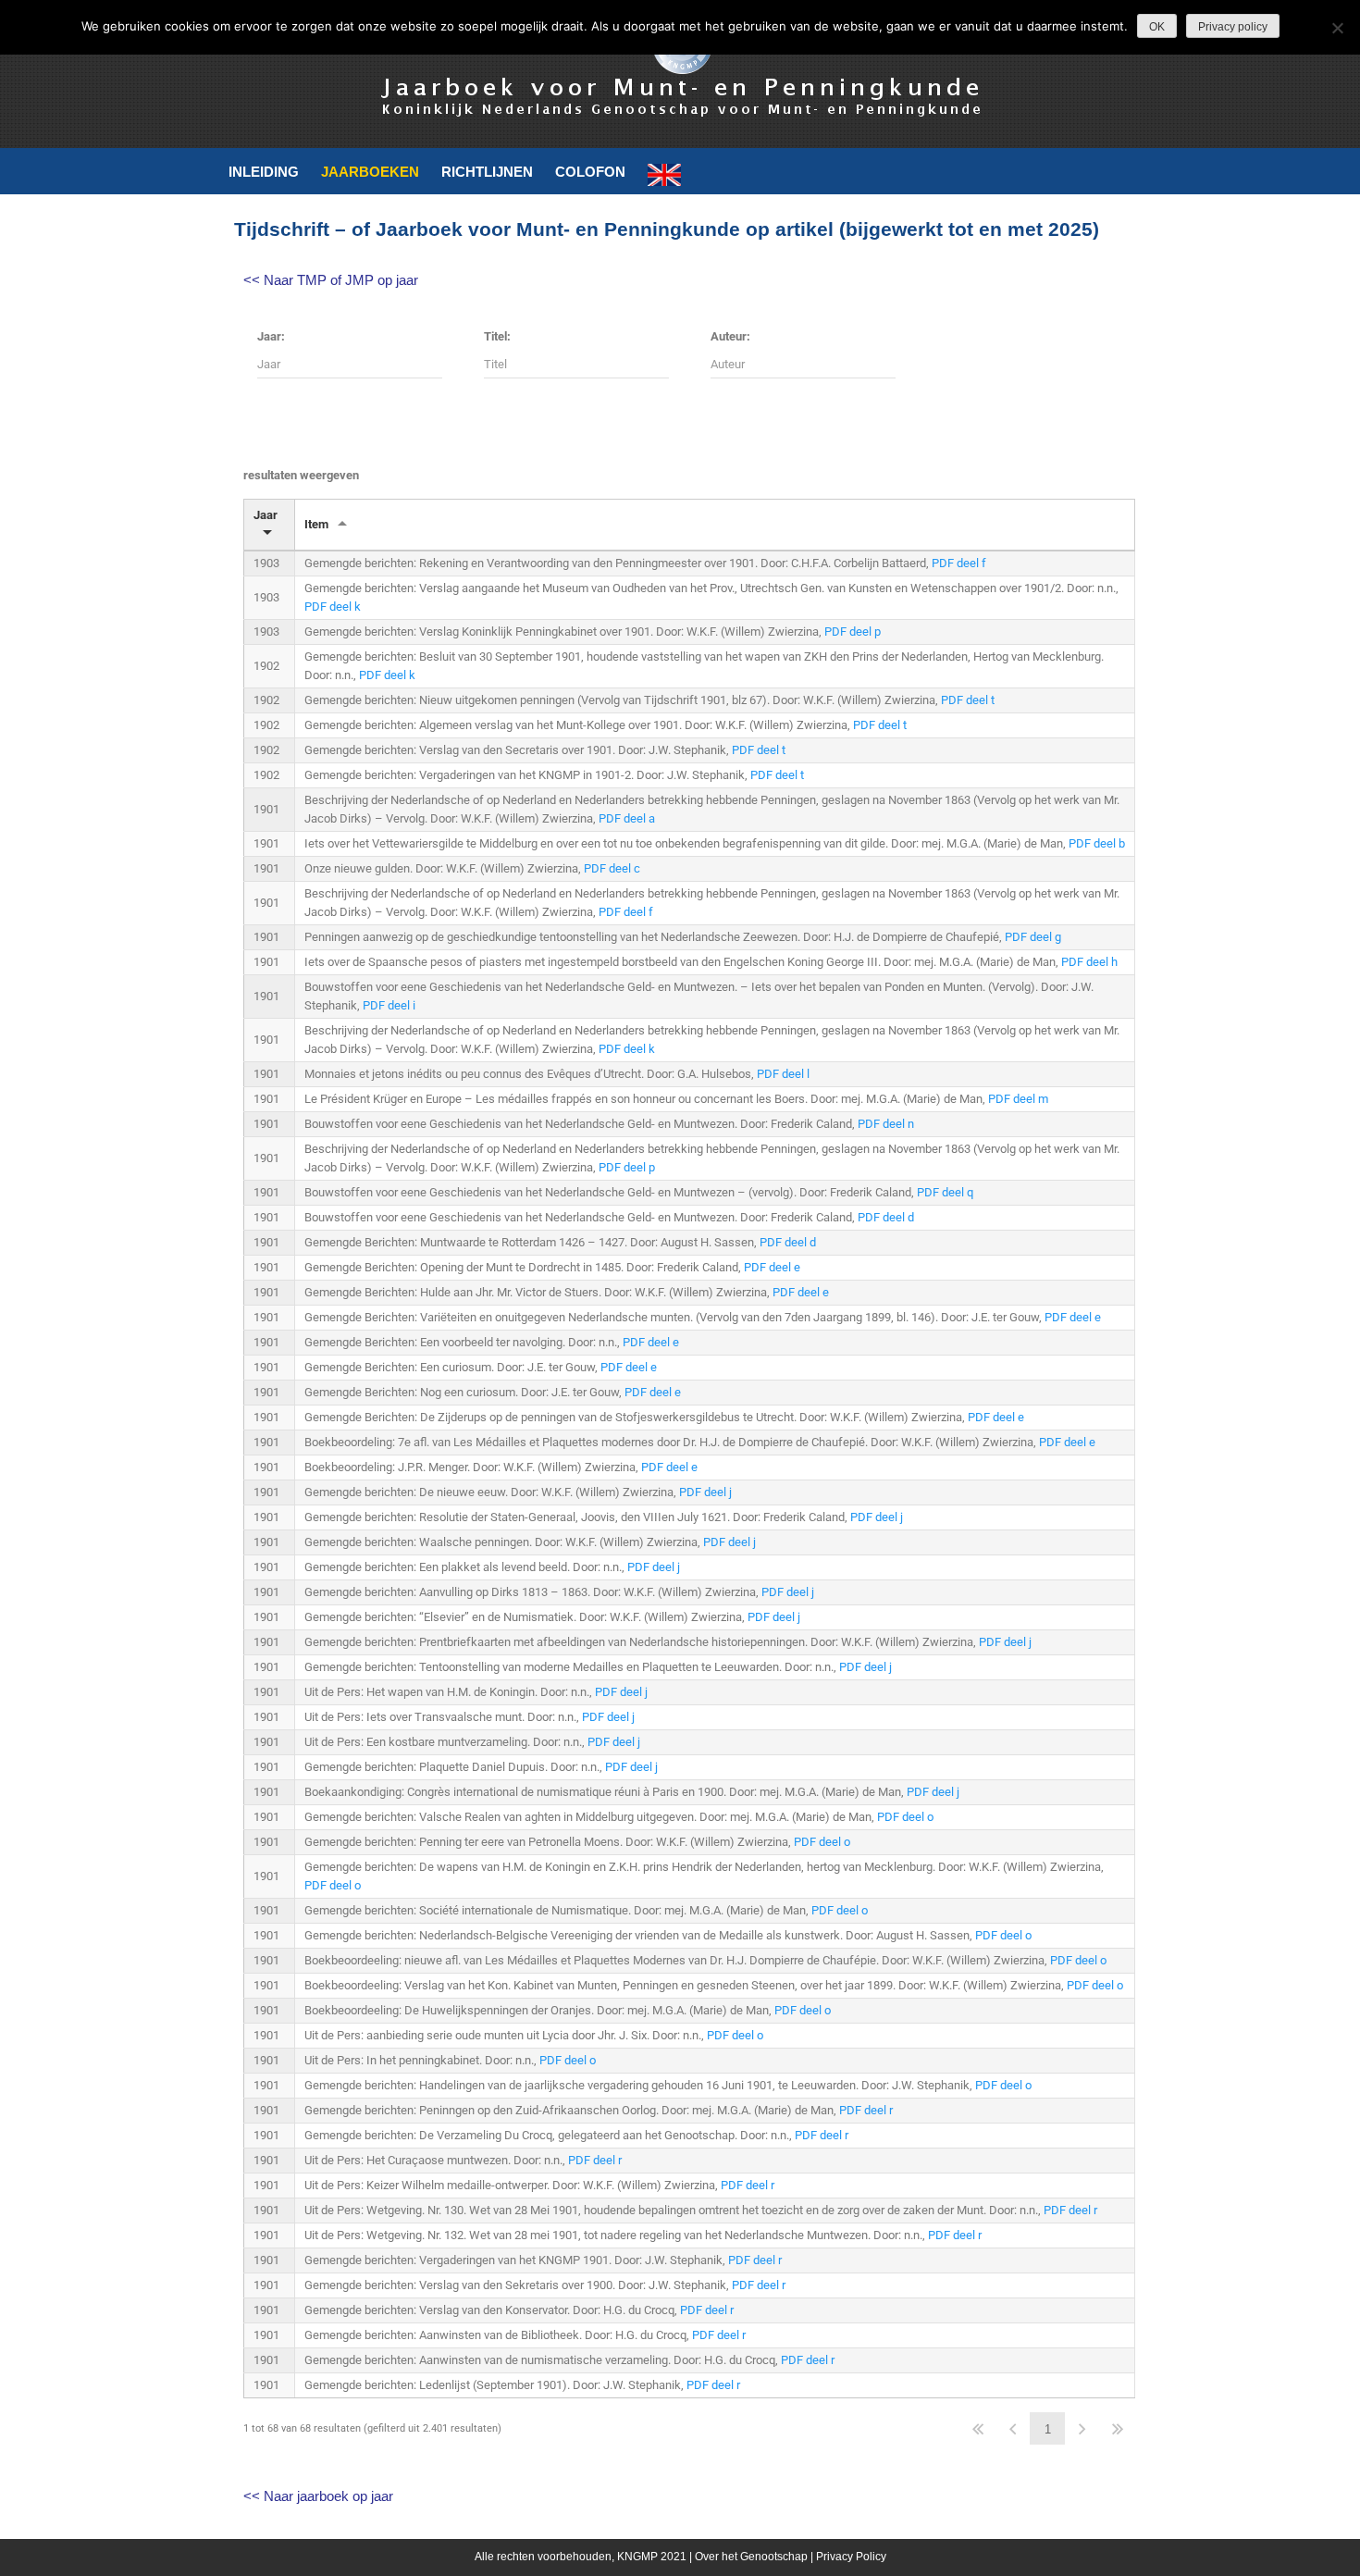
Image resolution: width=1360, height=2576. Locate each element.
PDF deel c (612, 868)
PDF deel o (905, 1817)
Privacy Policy (851, 2557)
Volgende (1082, 2428)
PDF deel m (1018, 1099)
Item (316, 524)
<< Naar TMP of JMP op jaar (331, 280)
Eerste (978, 2428)
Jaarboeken (370, 172)
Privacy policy (1233, 27)
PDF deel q (945, 1192)
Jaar (266, 515)
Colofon (590, 172)
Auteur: (730, 336)
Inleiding (264, 172)
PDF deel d (886, 1217)
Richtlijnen (487, 172)
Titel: (497, 336)
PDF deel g (1033, 937)
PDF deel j (705, 1492)
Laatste (1117, 2428)
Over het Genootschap (751, 2557)
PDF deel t (968, 700)
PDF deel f (959, 563)
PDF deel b (1097, 843)
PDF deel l (783, 1074)
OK (1157, 27)
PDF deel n (886, 1124)
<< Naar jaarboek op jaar (318, 2496)
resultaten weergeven (301, 475)
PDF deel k (333, 607)
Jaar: (271, 336)
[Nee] (1337, 28)
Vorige (1013, 2428)
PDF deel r (866, 2110)
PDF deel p (853, 632)
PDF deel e (772, 1267)
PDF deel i (389, 1005)
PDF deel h (1089, 962)
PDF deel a (627, 818)
